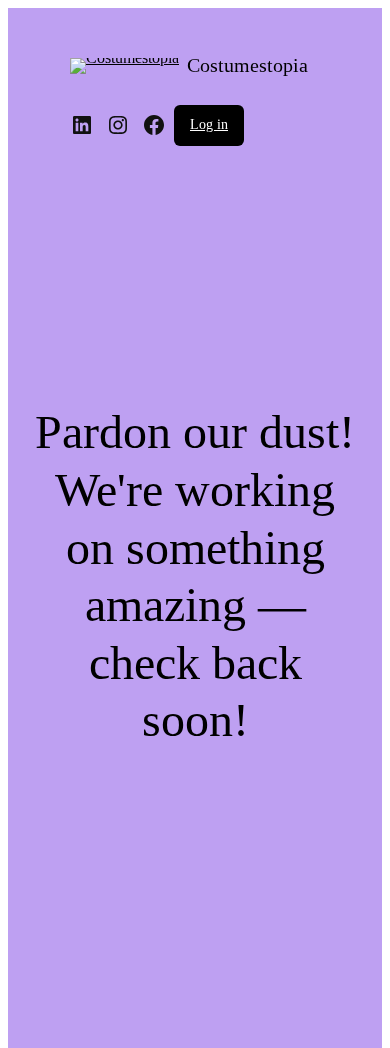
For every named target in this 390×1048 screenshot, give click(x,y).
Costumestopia (247, 65)
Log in (209, 124)
